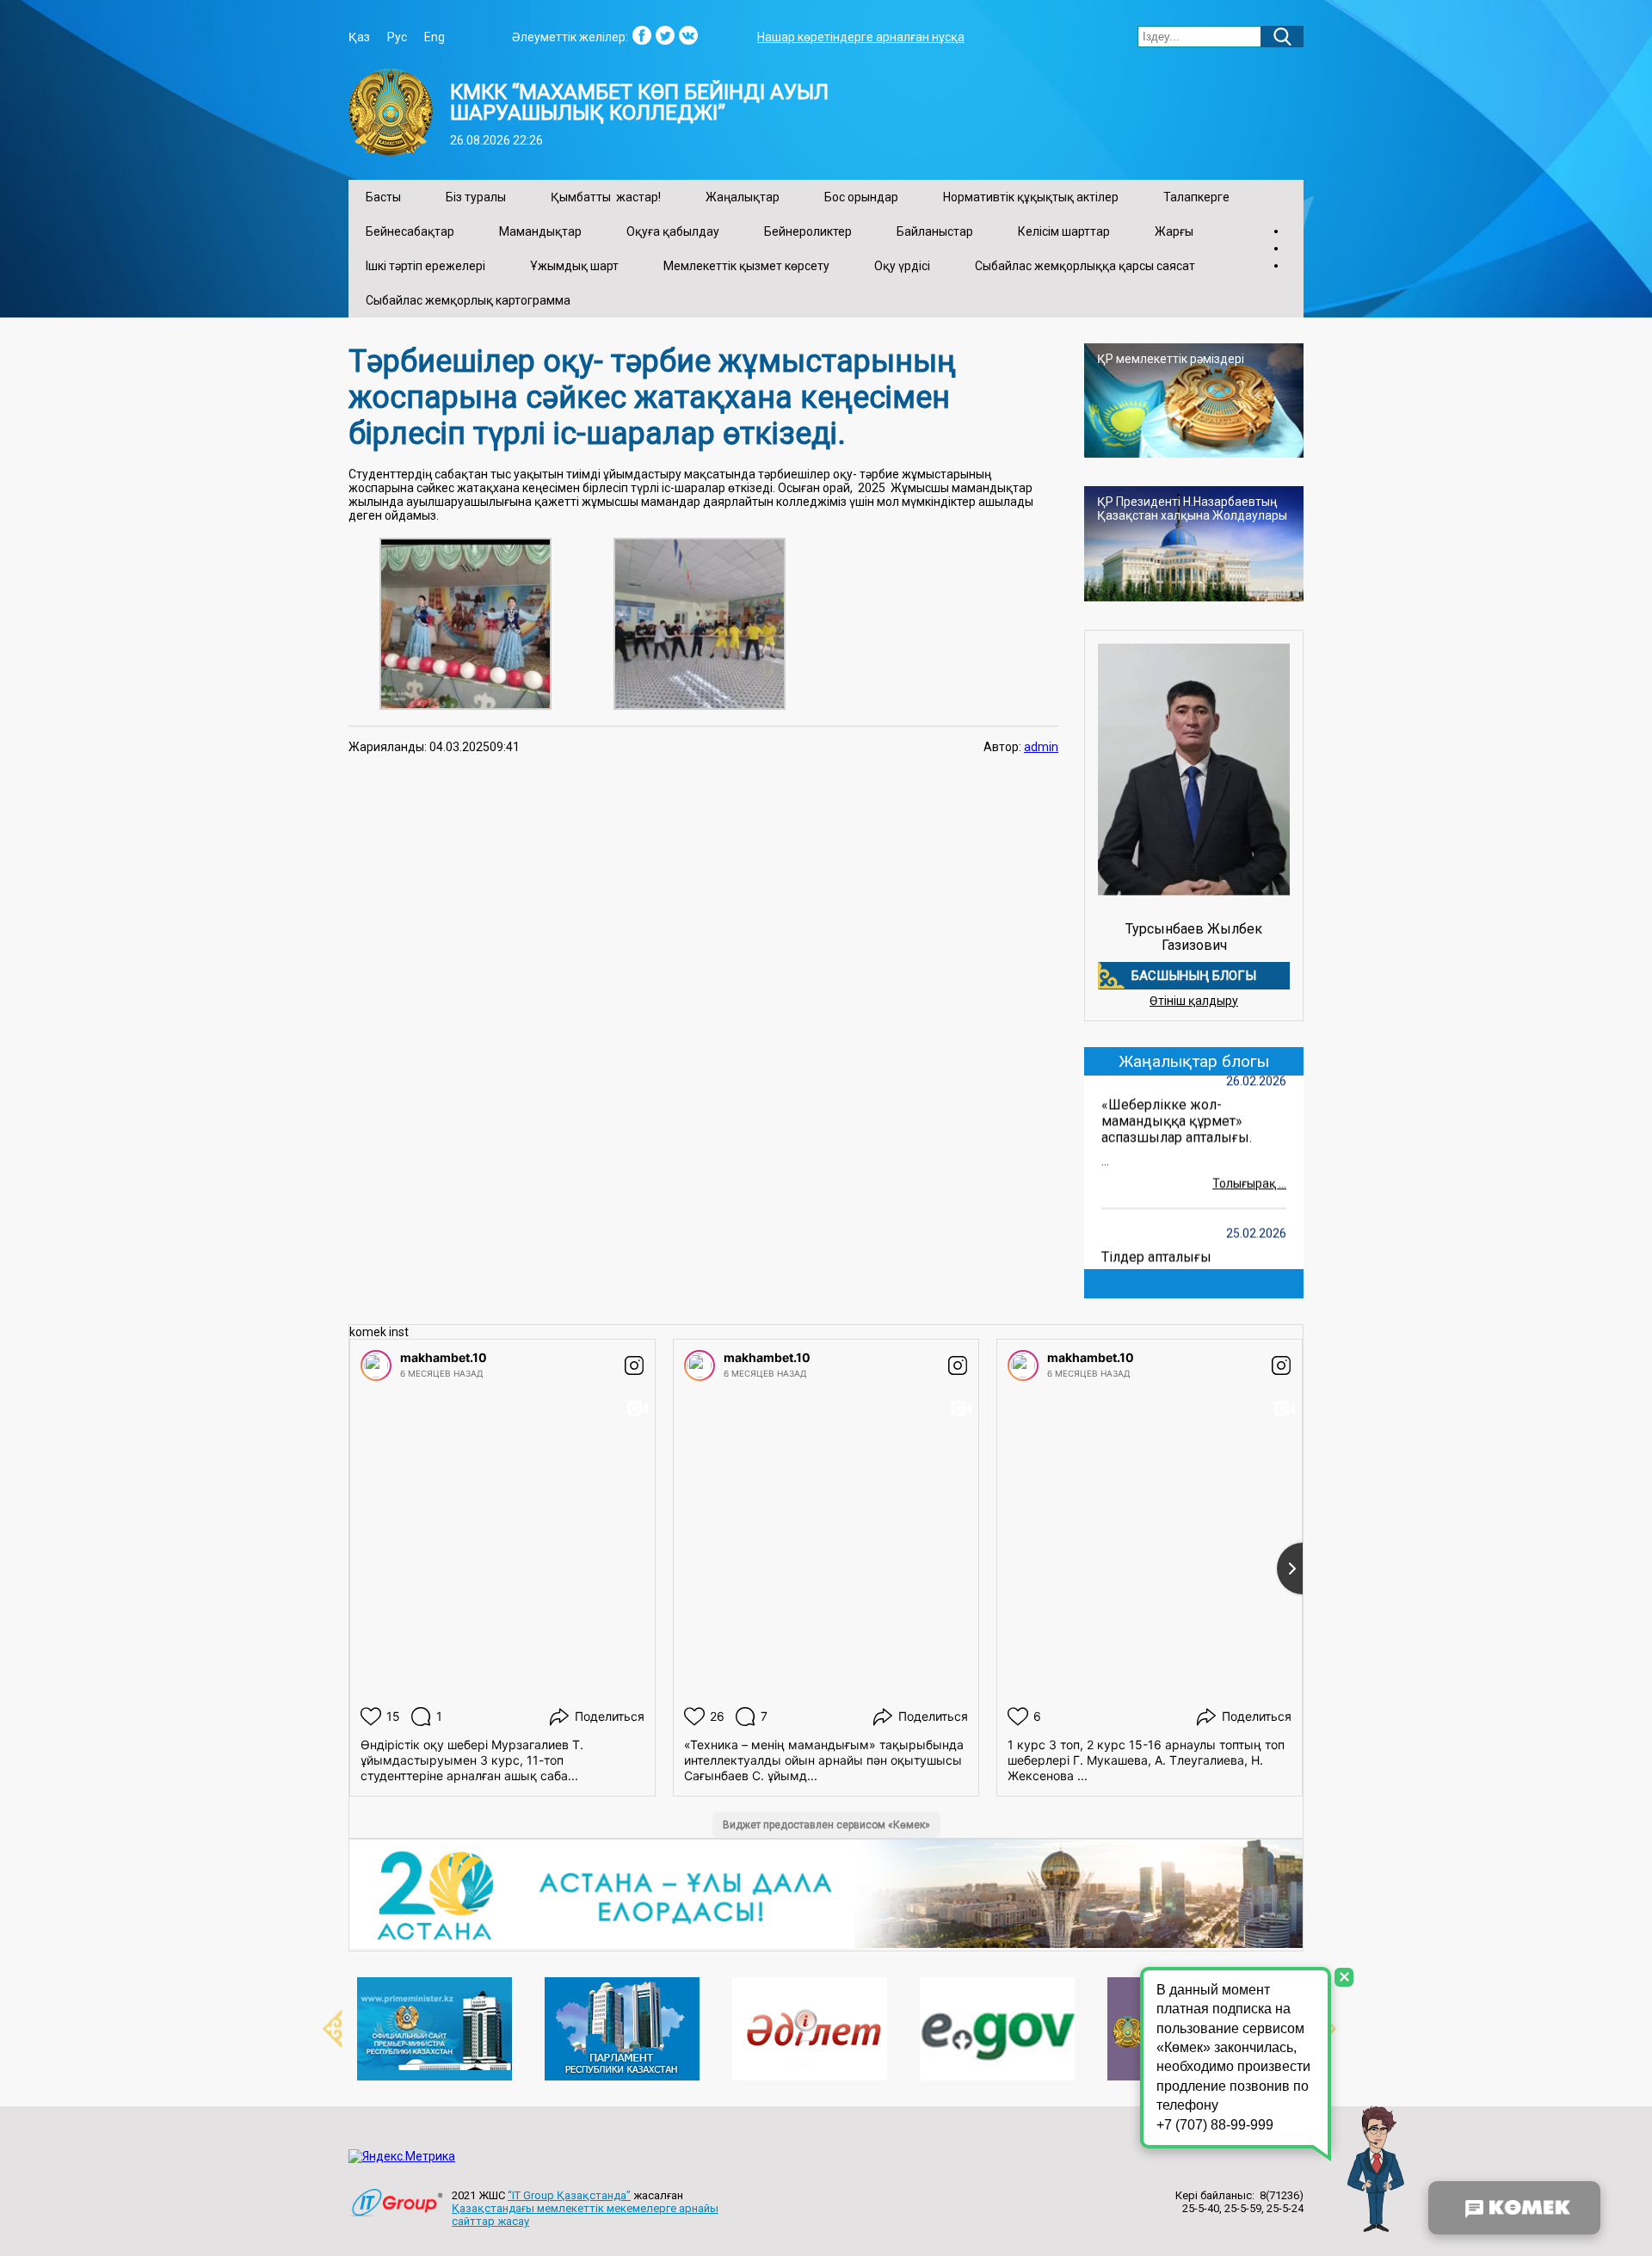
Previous (323, 2029)
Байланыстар (935, 231)
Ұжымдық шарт (574, 266)
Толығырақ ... (1249, 1168)
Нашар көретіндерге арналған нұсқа (861, 37)
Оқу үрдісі (902, 266)
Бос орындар (861, 197)
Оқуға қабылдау (673, 231)
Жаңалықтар (743, 197)
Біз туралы (476, 197)
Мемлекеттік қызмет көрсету (746, 266)
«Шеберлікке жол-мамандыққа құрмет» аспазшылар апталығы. (1177, 1105)
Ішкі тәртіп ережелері (425, 266)
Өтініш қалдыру (1194, 1001)
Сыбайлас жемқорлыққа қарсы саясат (1085, 266)
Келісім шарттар (1064, 231)
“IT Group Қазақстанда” (569, 2195)
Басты (383, 197)
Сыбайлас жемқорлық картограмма (468, 300)
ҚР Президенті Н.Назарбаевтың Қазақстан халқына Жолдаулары (1192, 509)
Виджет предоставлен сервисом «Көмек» (826, 1825)
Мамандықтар (540, 231)
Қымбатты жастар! (606, 197)
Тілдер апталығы (1156, 1241)
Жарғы (1174, 231)
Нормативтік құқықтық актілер (1031, 197)
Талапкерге (1196, 197)
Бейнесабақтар (410, 231)
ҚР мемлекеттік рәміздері (1171, 359)
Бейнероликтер (808, 231)
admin (1041, 747)
